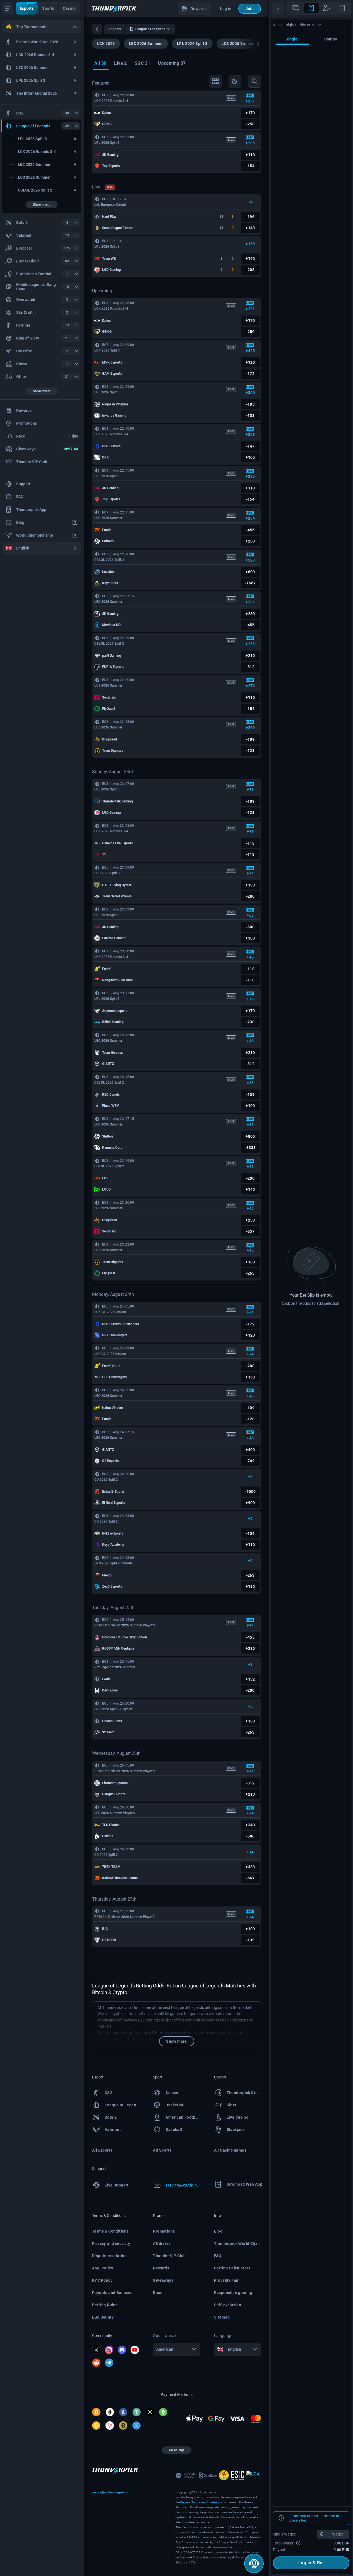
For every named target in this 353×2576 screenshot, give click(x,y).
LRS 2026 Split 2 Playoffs (113, 1709)
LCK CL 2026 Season (110, 1312)
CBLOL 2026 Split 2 (109, 560)
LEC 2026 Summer (146, 44)
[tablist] (319, 8)
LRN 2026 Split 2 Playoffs (114, 1563)
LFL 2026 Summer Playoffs (115, 1813)
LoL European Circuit (110, 205)
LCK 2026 (106, 44)
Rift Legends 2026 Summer (115, 1667)
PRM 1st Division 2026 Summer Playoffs (125, 1625)
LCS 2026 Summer (239, 44)
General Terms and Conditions (201, 2502)
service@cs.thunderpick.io (110, 2492)
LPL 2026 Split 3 (192, 44)
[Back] (97, 29)
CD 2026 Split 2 (106, 1480)
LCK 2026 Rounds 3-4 (111, 101)
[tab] (100, 64)
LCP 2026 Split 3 (107, 350)
